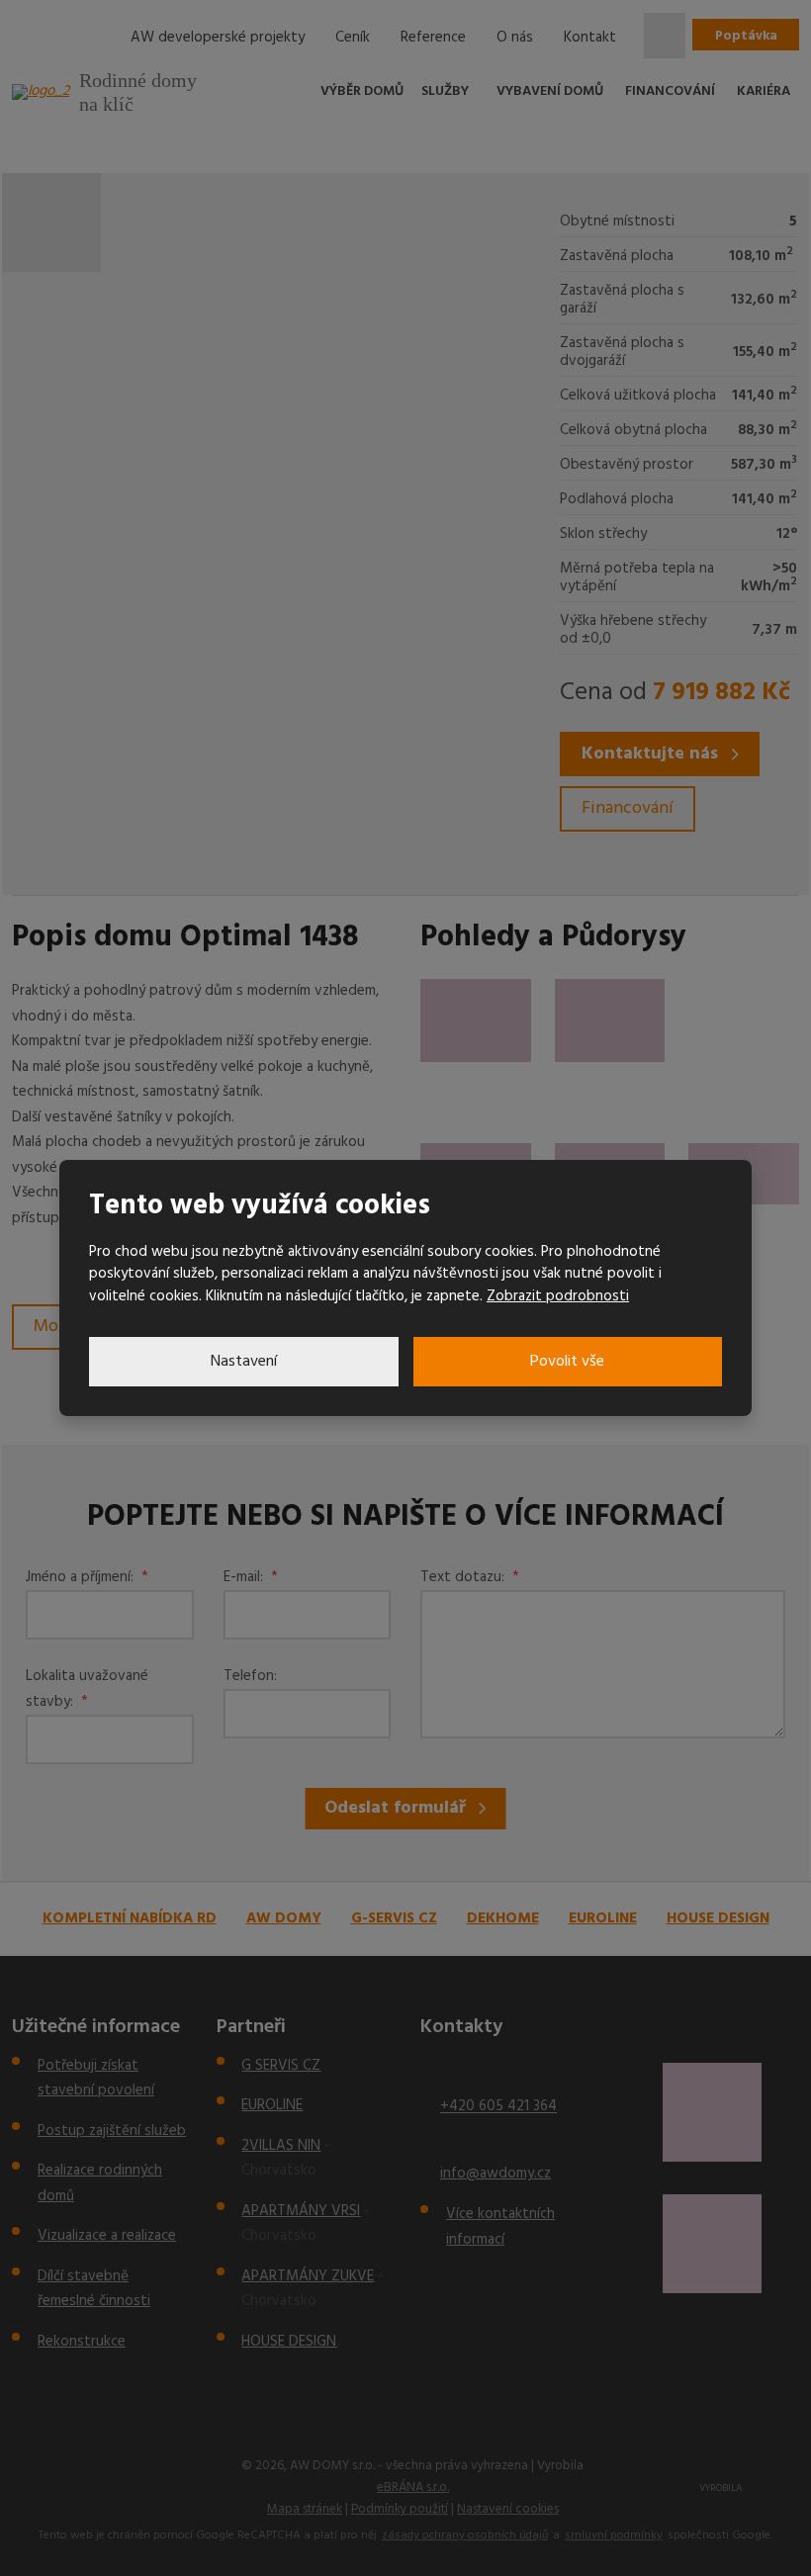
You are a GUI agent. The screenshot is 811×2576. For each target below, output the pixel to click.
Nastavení (244, 1362)
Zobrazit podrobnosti (558, 1296)
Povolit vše (567, 1362)
